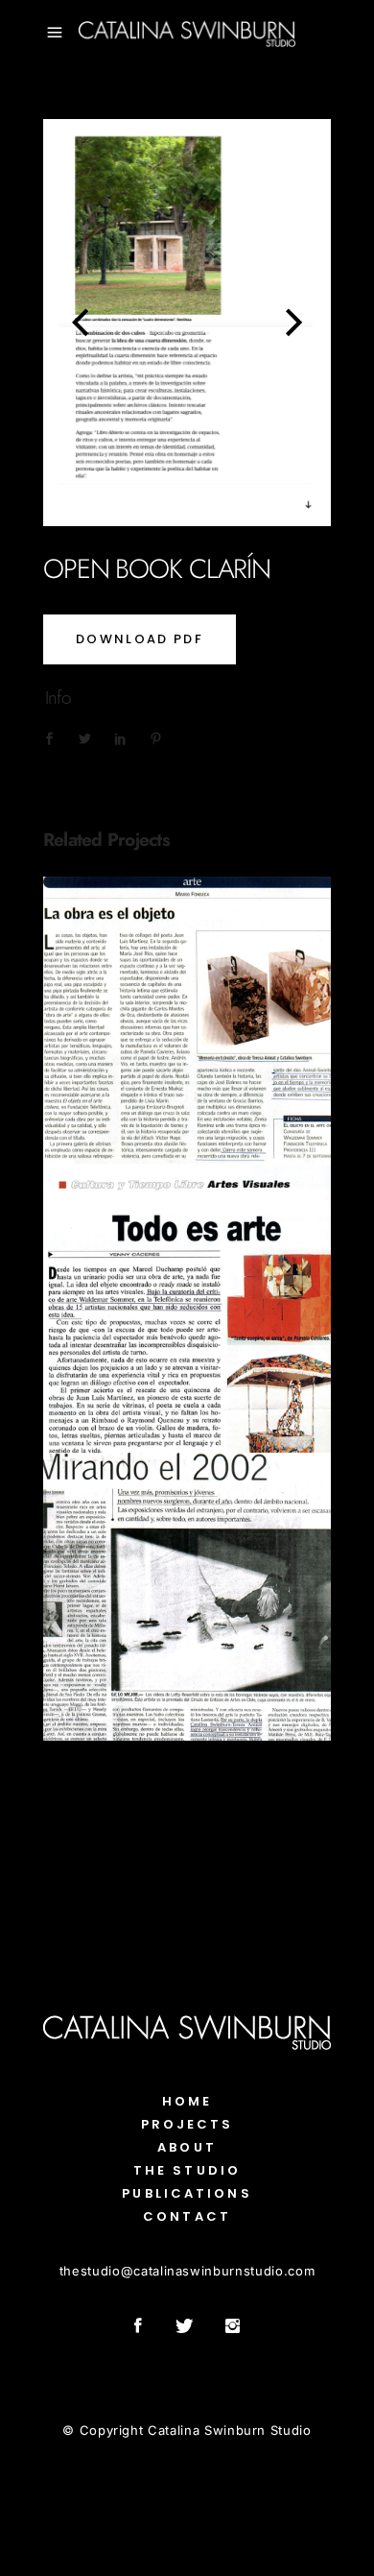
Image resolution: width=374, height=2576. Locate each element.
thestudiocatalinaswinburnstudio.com (187, 2271)
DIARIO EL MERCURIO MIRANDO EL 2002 (187, 1586)
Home (187, 2101)
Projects (187, 2124)
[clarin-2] (168, 323)
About (187, 2147)
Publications (187, 1053)
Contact (187, 2216)
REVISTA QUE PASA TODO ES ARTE (187, 1298)
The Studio (187, 2170)
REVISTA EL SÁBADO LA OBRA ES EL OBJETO (187, 1010)
